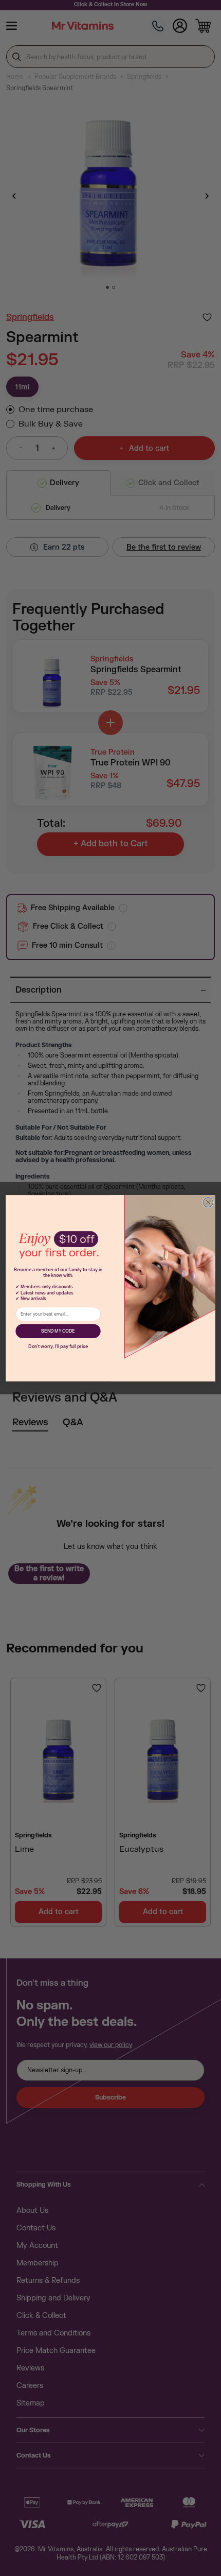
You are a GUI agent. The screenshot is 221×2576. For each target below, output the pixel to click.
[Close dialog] (208, 1202)
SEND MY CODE (58, 1331)
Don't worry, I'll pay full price (58, 1346)
